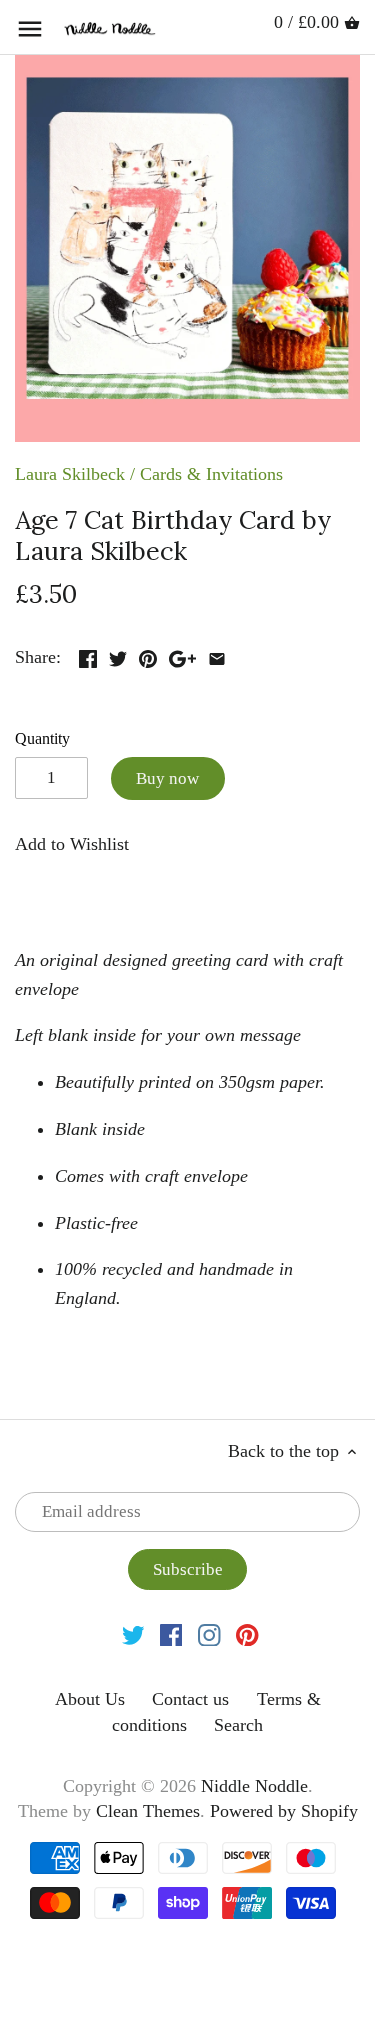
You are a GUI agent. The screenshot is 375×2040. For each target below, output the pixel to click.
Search (238, 1725)
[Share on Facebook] (88, 655)
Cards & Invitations (211, 474)
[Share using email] (217, 655)
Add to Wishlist (72, 844)
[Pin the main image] (148, 655)
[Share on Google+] (182, 655)
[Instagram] (209, 1633)
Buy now (167, 778)
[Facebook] (171, 1633)
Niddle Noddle (254, 1786)
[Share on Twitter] (118, 655)
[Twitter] (133, 1633)
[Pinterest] (247, 1633)
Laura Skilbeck (70, 474)
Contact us (190, 1699)
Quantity (42, 739)
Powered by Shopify (284, 1811)
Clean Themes (148, 1811)
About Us (90, 1699)
